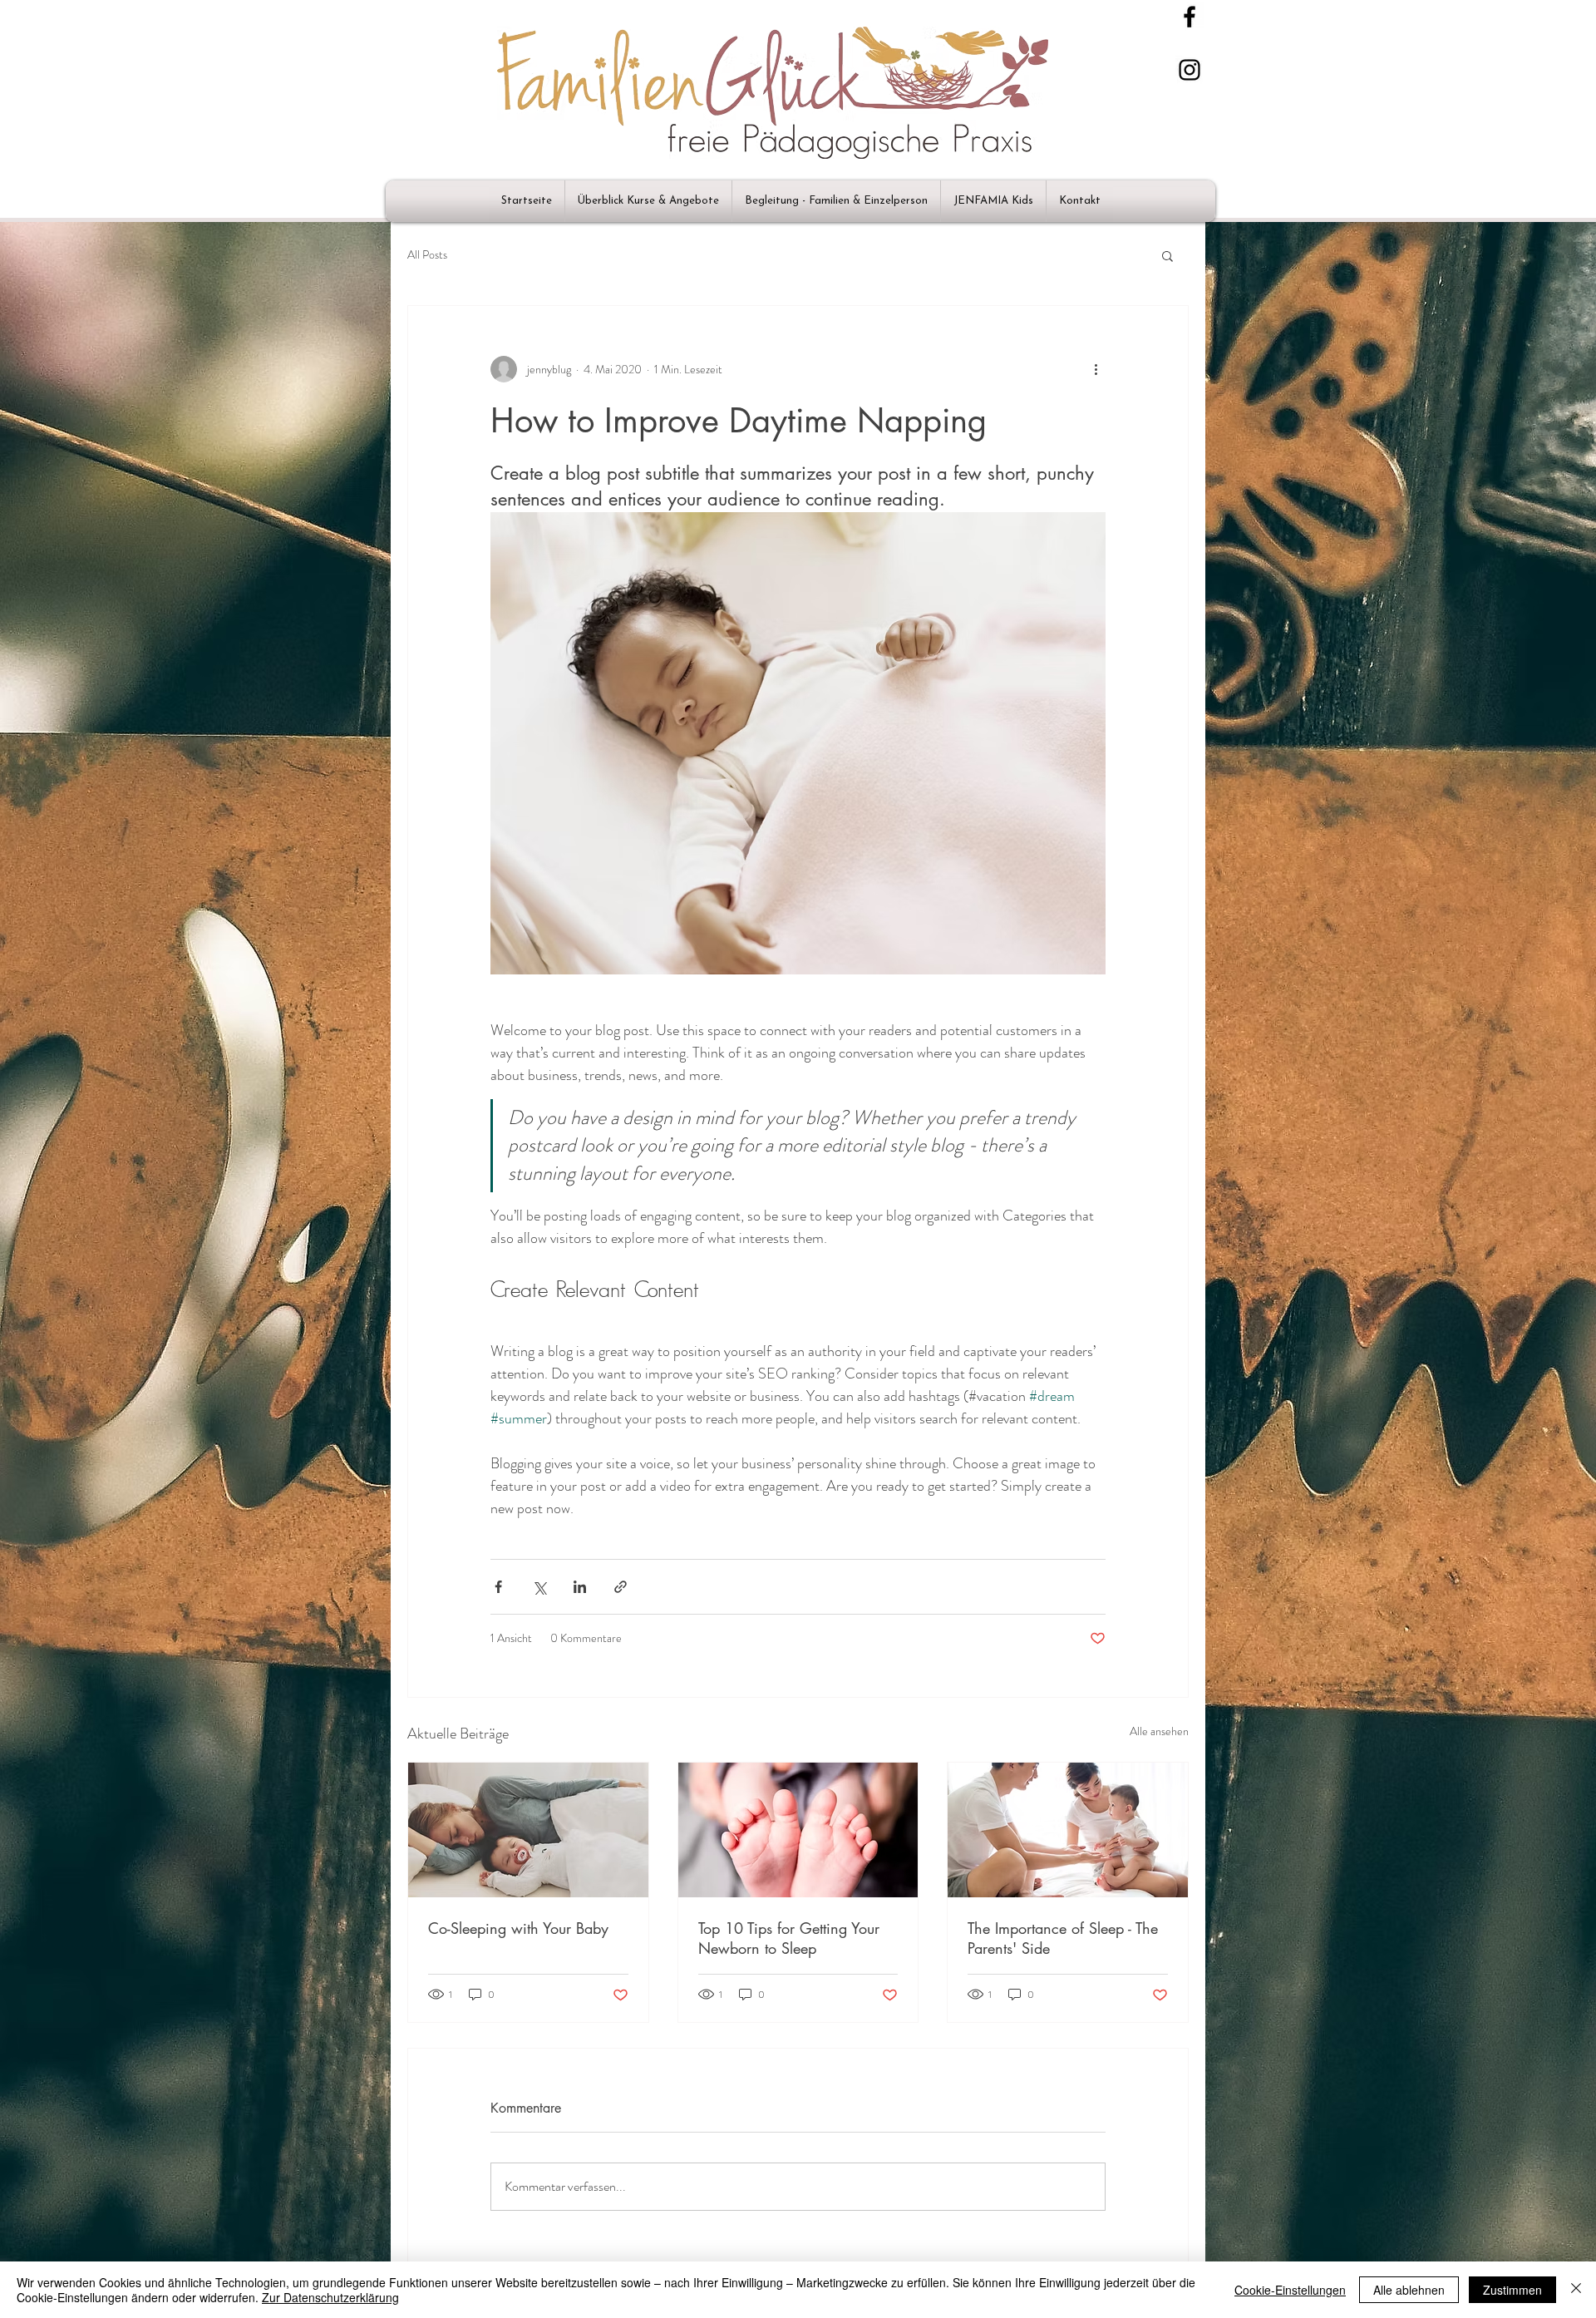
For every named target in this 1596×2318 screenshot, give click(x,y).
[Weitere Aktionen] (1096, 369)
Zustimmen (1512, 2290)
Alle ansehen (1159, 1731)
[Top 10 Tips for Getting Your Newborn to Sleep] (798, 1830)
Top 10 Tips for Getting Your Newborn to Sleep (789, 1938)
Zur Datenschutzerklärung (330, 2297)
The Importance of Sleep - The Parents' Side (1063, 1938)
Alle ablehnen (1409, 2290)
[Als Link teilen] (621, 1587)
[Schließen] (1576, 2290)
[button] (1167, 255)
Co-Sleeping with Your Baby (518, 1928)
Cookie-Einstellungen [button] (1290, 2290)
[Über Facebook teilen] (498, 1587)
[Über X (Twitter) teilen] (539, 1587)
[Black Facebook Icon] (1190, 17)
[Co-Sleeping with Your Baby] (528, 1830)
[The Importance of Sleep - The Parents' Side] (1068, 1830)
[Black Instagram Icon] (1190, 70)
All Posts (427, 255)
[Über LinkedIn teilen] (580, 1587)
